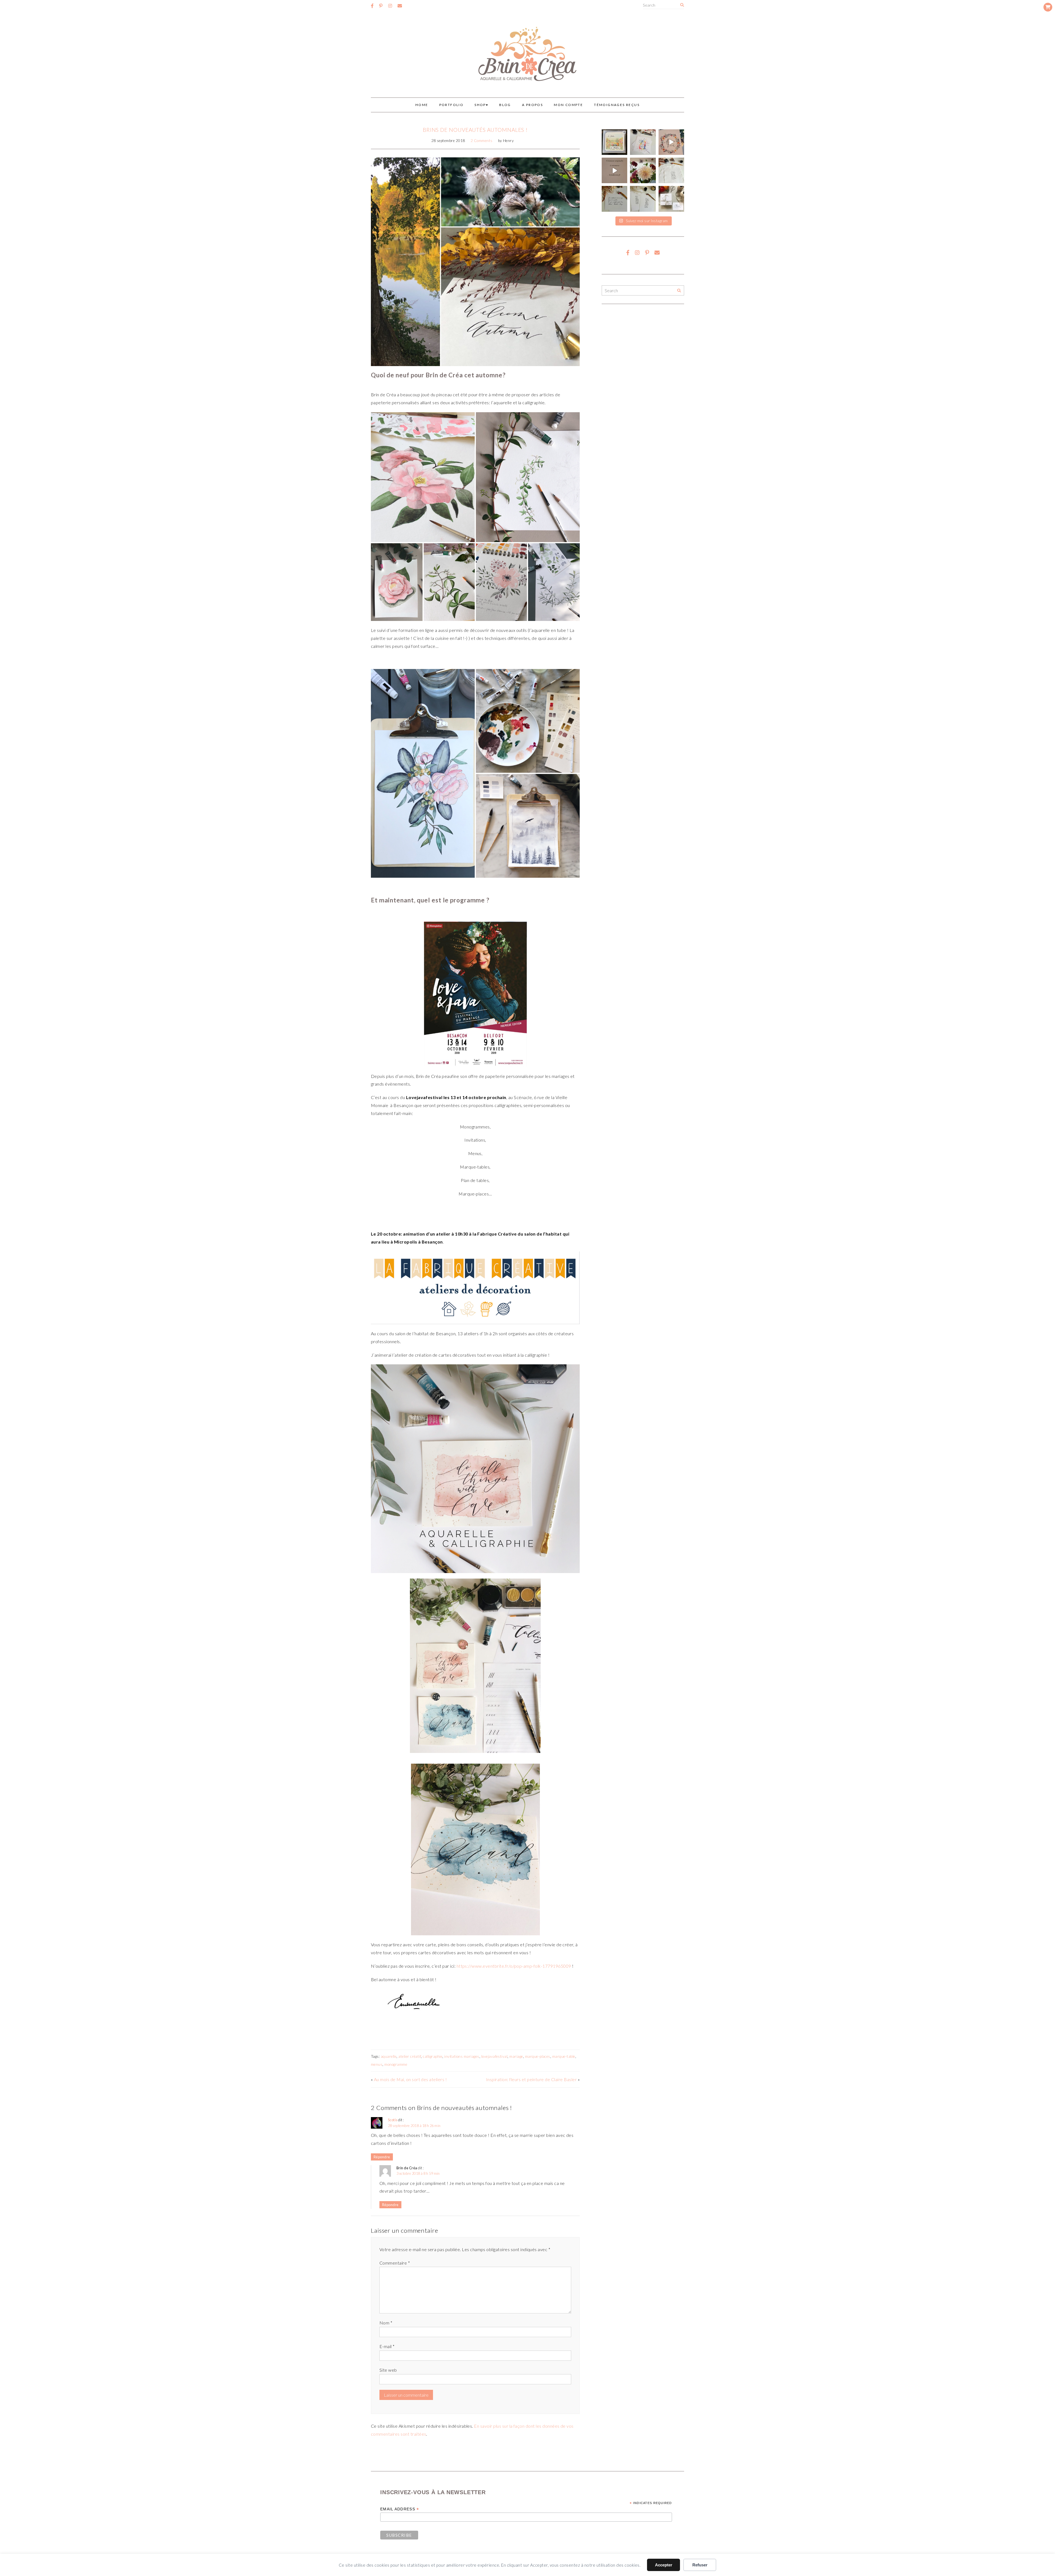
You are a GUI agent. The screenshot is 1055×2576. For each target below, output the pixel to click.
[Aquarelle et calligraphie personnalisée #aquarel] (643, 142)
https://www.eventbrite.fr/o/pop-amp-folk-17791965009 (514, 1966)
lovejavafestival (495, 2056)
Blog (505, 105)
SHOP (480, 105)
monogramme (396, 2064)
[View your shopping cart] (1048, 7)
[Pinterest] (381, 6)
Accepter (664, 2565)
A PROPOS (532, 105)
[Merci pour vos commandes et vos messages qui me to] (671, 199)
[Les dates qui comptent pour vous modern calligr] (643, 199)
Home (422, 105)
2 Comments (482, 141)
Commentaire (395, 2263)
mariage (516, 2056)
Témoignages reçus (617, 105)
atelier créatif (410, 2056)
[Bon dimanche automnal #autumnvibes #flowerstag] (643, 170)
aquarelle (389, 2056)
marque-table (564, 2056)
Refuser (700, 2565)
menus (377, 2064)
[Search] (682, 5)
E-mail (387, 2346)
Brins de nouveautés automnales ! (475, 130)
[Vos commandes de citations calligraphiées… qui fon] (614, 199)
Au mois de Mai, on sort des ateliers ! (410, 2079)
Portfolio (452, 105)
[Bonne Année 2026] (671, 142)
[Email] (400, 6)
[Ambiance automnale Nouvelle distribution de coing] (614, 170)
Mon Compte (568, 105)
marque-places (538, 2056)
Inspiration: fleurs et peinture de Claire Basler (531, 2079)
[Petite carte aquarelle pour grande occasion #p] (614, 142)
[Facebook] (372, 6)
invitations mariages (462, 2056)
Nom (386, 2323)
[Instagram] (390, 6)
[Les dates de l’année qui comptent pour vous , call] (671, 170)
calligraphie (433, 2056)
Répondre (382, 2157)
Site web (388, 2370)
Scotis (393, 2120)
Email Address (400, 2509)
